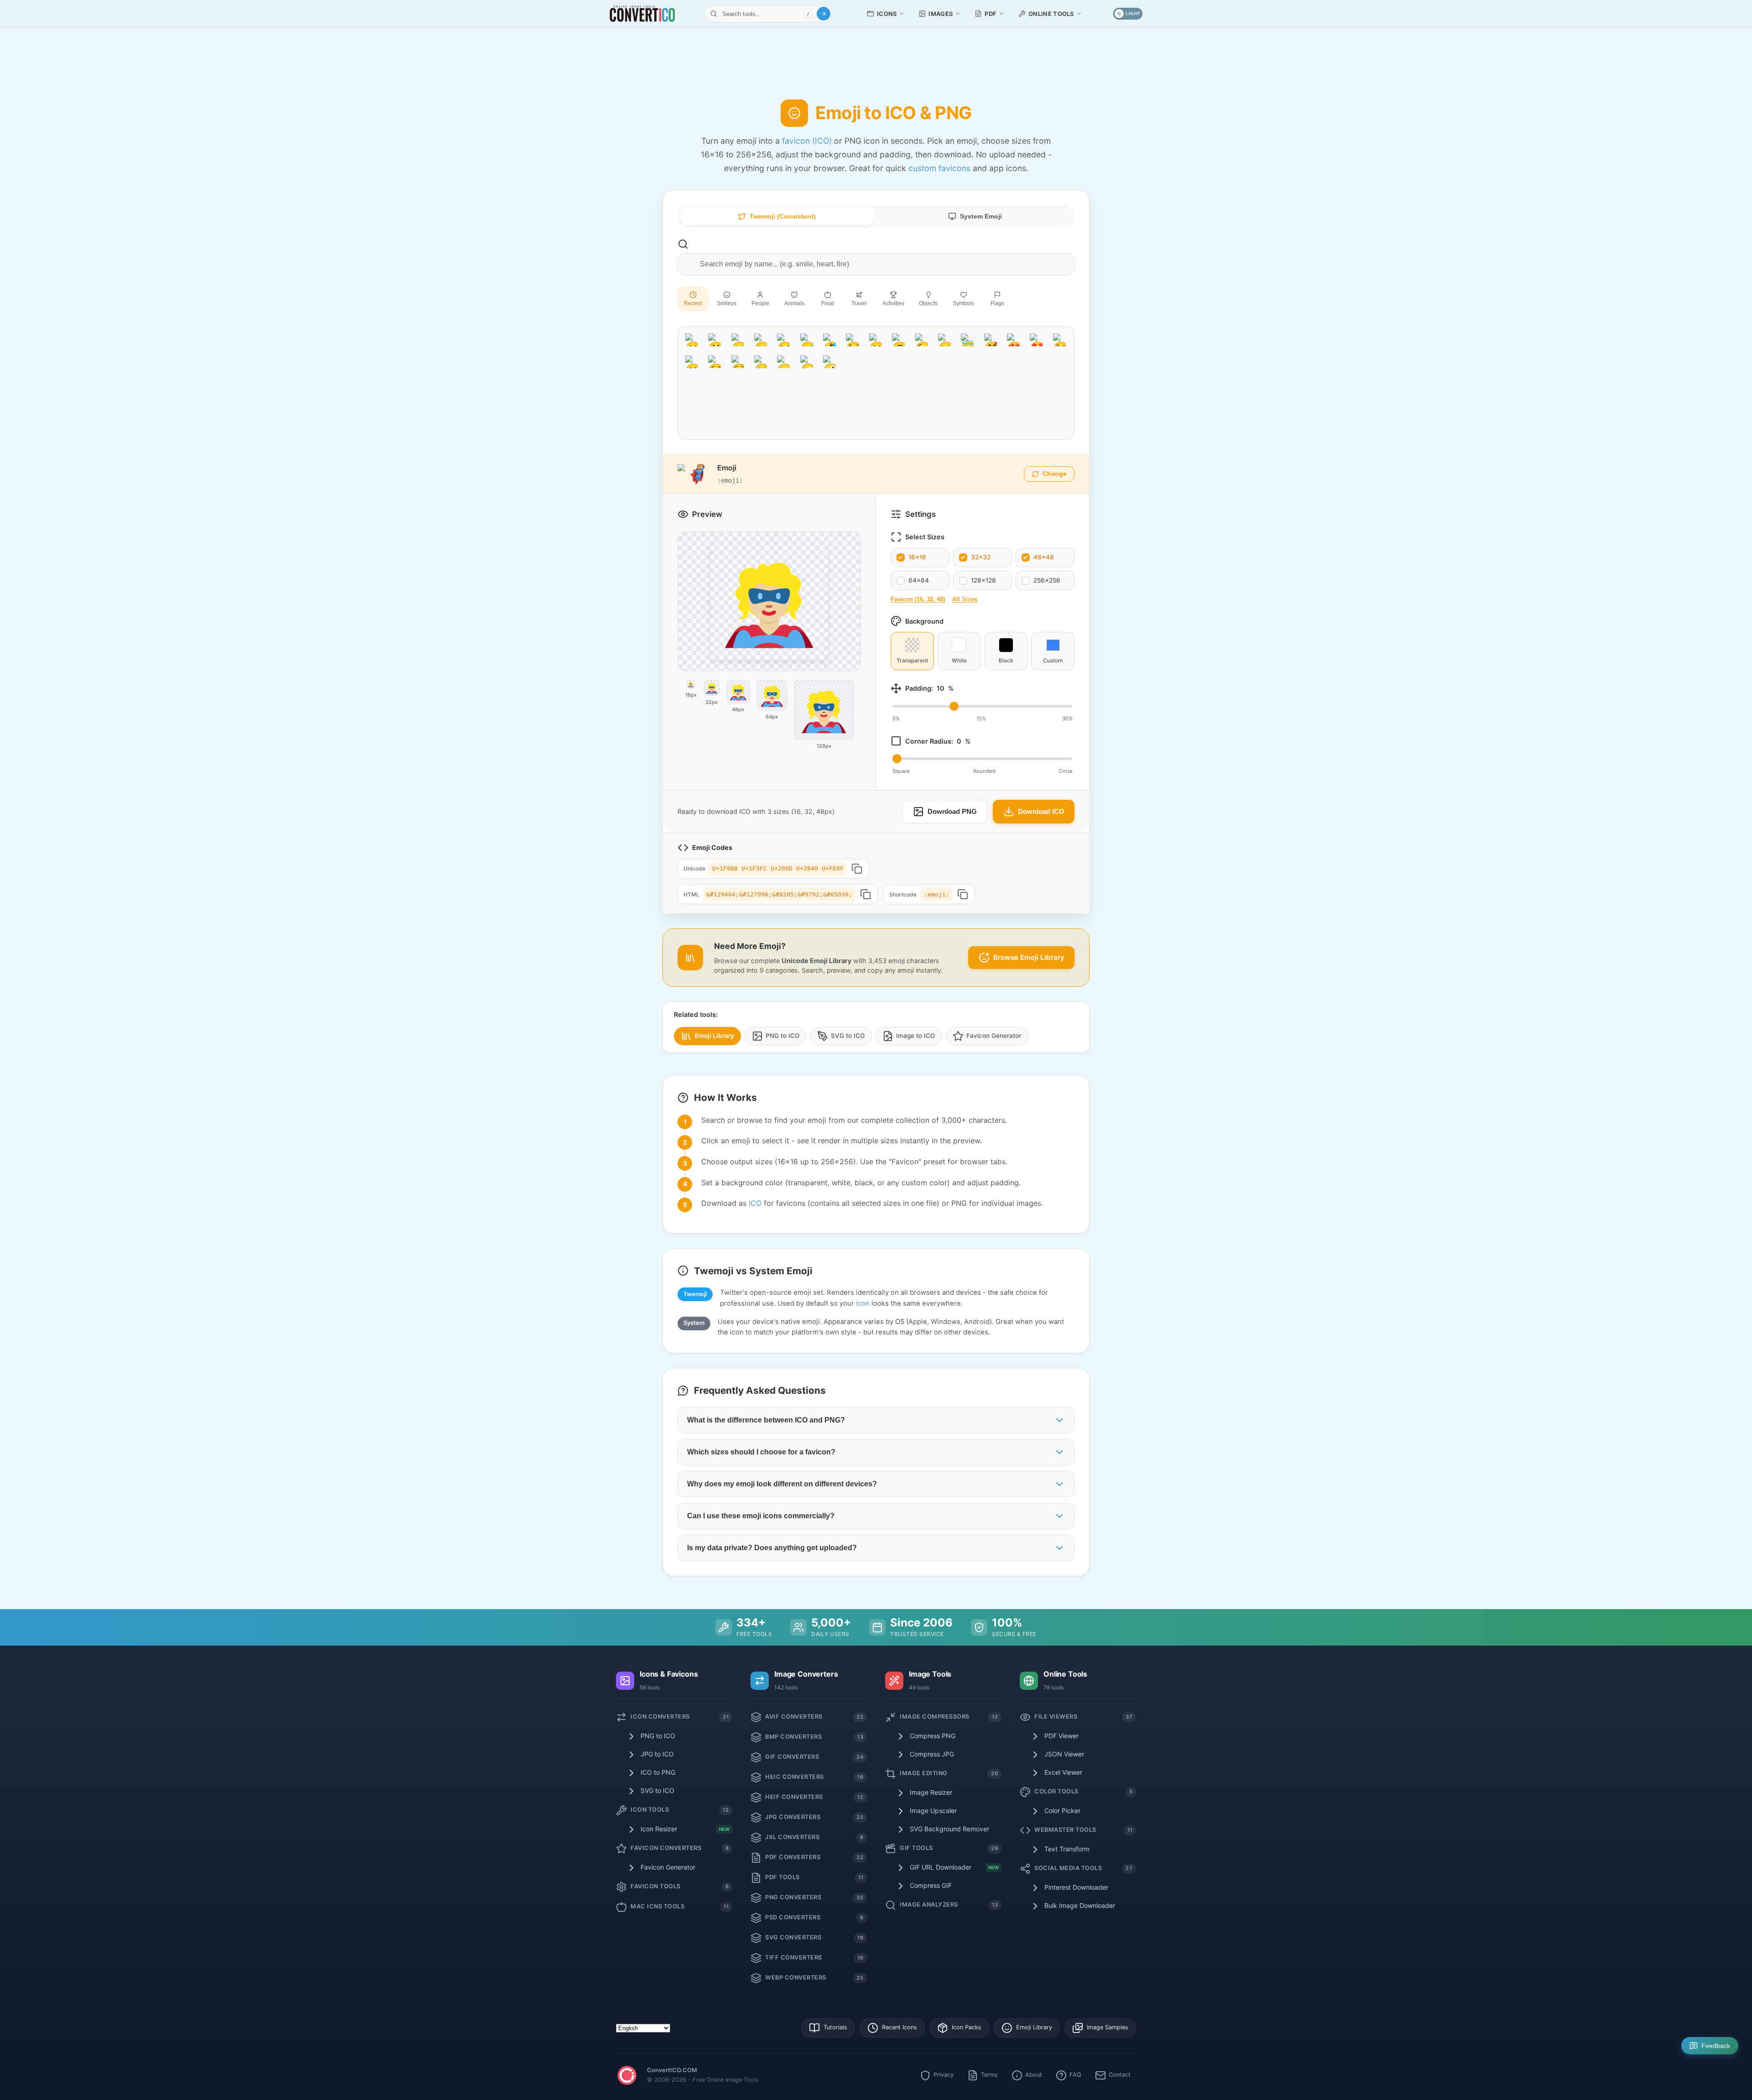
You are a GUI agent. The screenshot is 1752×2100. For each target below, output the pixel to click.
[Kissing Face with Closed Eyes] (738, 362)
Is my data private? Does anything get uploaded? (772, 1548)
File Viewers (1083, 1717)
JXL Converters (814, 1837)
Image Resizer (931, 1792)
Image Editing (949, 1773)
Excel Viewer (1063, 1772)
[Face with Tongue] (783, 362)
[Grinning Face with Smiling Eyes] (738, 340)
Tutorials (835, 2027)
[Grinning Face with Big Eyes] (714, 340)
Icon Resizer (685, 1829)
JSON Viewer (1064, 1754)
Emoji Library (714, 1036)
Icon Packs (967, 2027)
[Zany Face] (829, 362)
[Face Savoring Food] (761, 362)
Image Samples (1108, 2027)
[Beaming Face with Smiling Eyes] (761, 340)
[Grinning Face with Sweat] (807, 340)
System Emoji (981, 216)
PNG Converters (814, 1897)
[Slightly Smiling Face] (876, 340)
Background (924, 621)
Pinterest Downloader (1076, 1887)
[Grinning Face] (692, 340)
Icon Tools (680, 1810)
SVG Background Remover (949, 1829)
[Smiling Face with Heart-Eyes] (1013, 340)
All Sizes (965, 599)
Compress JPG (932, 1754)
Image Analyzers (949, 1905)
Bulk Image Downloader (1080, 1905)
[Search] (824, 14)
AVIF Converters (814, 1717)
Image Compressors (949, 1717)
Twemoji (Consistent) (783, 216)
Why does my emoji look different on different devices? (782, 1484)
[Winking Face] (922, 340)
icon (863, 1303)
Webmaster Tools (1083, 1830)
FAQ (1075, 2075)
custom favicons (939, 168)
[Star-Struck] (1036, 340)
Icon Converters (680, 1717)
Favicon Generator (994, 1036)
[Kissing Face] (692, 362)
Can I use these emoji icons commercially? (761, 1516)
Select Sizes (925, 537)
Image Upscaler (933, 1811)
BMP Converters (814, 1737)
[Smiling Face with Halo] (967, 340)
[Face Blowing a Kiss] (1059, 340)
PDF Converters (814, 1857)
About (1034, 2075)
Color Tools (1083, 1791)
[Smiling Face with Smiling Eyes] (944, 340)
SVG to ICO (848, 1036)
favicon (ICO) (807, 141)
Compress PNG (933, 1736)
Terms (989, 2075)
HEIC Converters (814, 1777)
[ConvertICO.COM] (627, 2077)
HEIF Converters (814, 1797)
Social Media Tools (1083, 1868)
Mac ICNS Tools (680, 1906)
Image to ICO (915, 1036)
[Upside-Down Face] (898, 340)
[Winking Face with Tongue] (807, 362)
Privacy (944, 2075)
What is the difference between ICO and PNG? (766, 1420)
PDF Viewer (1061, 1736)
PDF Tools (814, 1877)
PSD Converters (814, 1917)
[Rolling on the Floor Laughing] (829, 340)
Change (1055, 474)
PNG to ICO (782, 1036)
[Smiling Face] (714, 362)
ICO (755, 1203)
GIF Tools (949, 1848)
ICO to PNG (658, 1772)
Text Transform (1067, 1849)
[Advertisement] (876, 57)
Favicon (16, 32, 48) (918, 599)
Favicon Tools (680, 1886)
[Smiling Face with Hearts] (991, 340)
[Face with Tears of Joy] (852, 340)
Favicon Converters (680, 1848)
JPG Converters (814, 1817)
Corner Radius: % (938, 741)
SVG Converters (814, 1937)
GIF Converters (814, 1757)
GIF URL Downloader (954, 1867)
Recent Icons (899, 2027)
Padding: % (929, 688)
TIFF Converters (814, 1957)
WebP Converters (814, 1978)
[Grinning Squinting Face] (783, 340)
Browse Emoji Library (1029, 957)
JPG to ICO (657, 1754)
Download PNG (952, 811)
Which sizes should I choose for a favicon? (761, 1452)
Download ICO (1041, 811)
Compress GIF (931, 1885)
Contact (1120, 2075)
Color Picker (1062, 1811)
